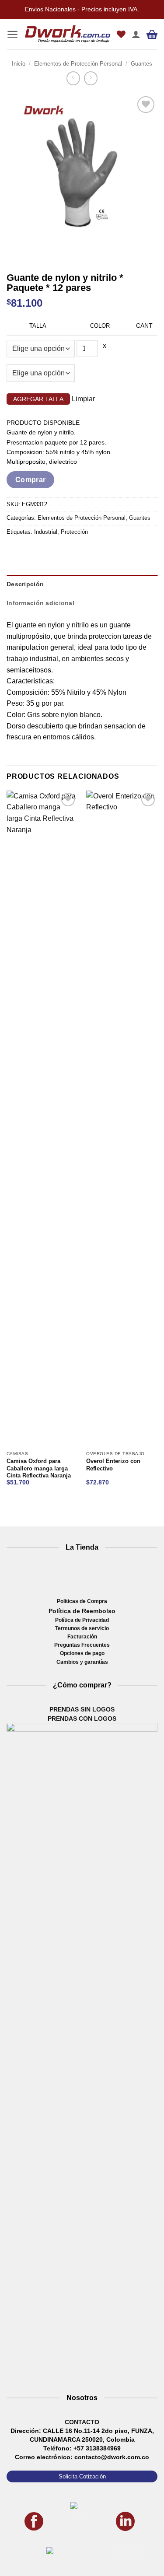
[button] (12, 34)
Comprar (31, 480)
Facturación (82, 1637)
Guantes (141, 64)
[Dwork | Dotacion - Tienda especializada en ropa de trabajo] (68, 34)
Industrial (46, 532)
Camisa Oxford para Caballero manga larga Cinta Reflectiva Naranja (39, 1468)
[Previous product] (91, 78)
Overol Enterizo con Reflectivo (113, 1465)
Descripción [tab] (25, 584)
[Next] (39, 254)
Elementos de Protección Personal (78, 64)
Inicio (19, 64)
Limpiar (83, 399)
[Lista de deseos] (121, 34)
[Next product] (73, 78)
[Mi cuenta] (136, 34)
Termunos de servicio (82, 1628)
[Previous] (15, 254)
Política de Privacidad (82, 1620)
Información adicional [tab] (40, 603)
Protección (74, 532)
